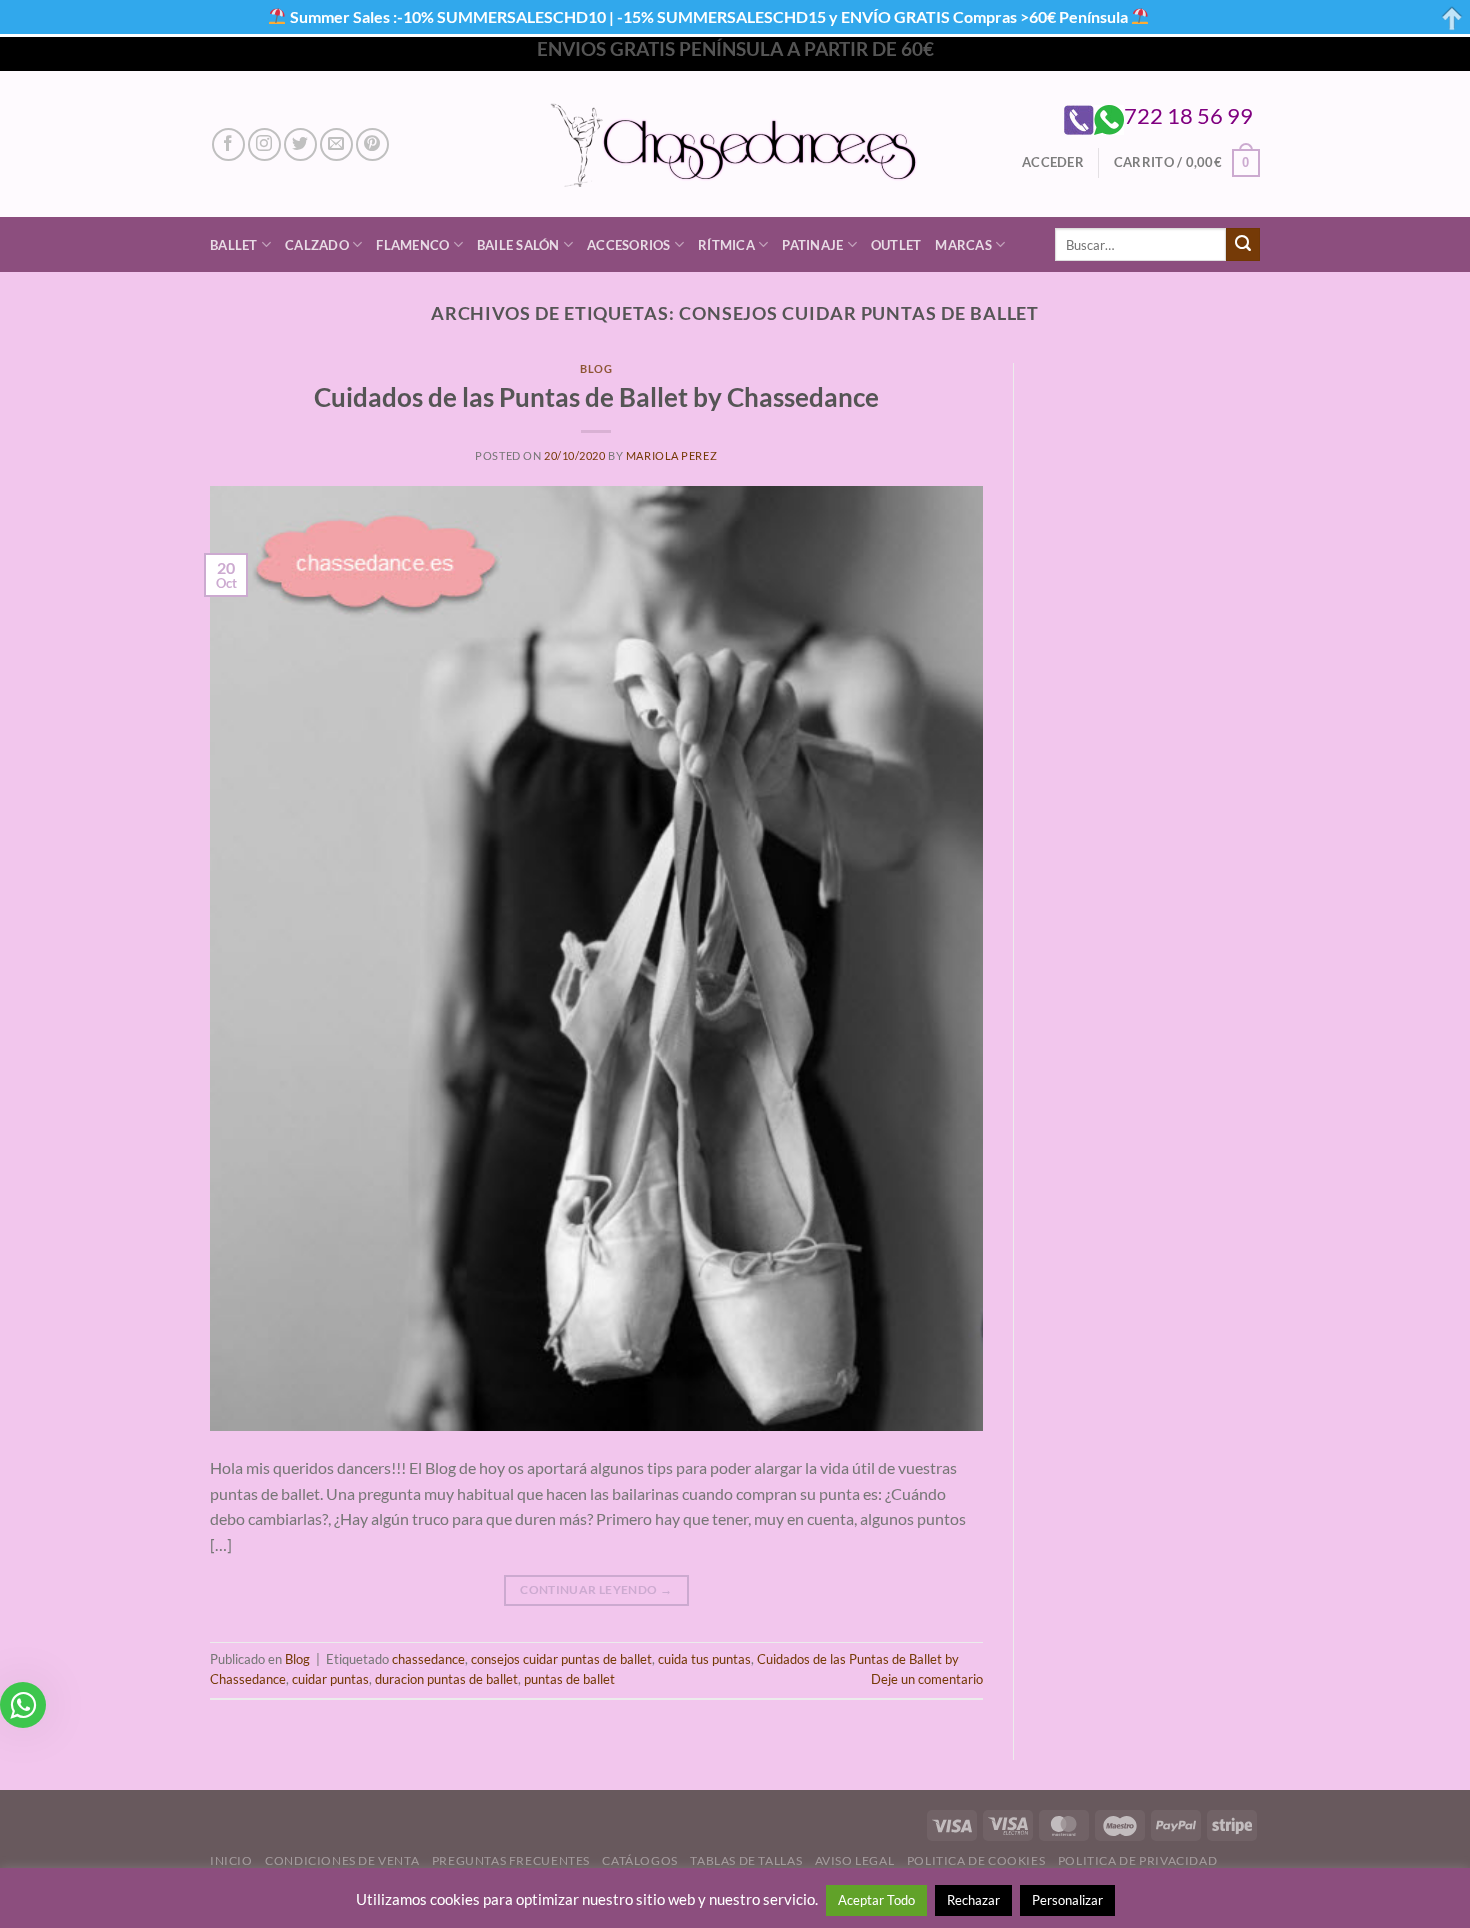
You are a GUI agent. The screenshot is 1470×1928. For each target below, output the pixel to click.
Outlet (896, 245)
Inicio (231, 1860)
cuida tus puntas (704, 1659)
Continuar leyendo (596, 1589)
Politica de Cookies (976, 1860)
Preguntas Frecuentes (511, 1860)
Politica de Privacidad (1137, 1860)
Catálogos (640, 1860)
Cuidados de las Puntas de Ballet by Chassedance (596, 397)
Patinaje (812, 245)
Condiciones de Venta (342, 1860)
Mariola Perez (671, 455)
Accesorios (629, 245)
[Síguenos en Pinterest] (372, 144)
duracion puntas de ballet (446, 1679)
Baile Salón (518, 245)
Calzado (317, 245)
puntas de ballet (569, 1679)
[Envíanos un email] (336, 144)
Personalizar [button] (1067, 1900)
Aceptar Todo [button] (876, 1900)
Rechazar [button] (973, 1900)
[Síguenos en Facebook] (228, 144)
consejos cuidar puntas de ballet (561, 1659)
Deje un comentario (927, 1679)
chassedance (428, 1659)
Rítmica (726, 245)
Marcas (963, 245)
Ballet (234, 245)
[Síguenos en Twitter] (300, 144)
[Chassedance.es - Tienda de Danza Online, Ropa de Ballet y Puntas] (735, 144)
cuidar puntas (330, 1679)
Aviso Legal (855, 1860)
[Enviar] (1243, 245)
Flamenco (412, 245)
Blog (596, 368)
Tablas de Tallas (746, 1860)
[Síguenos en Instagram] (264, 144)
